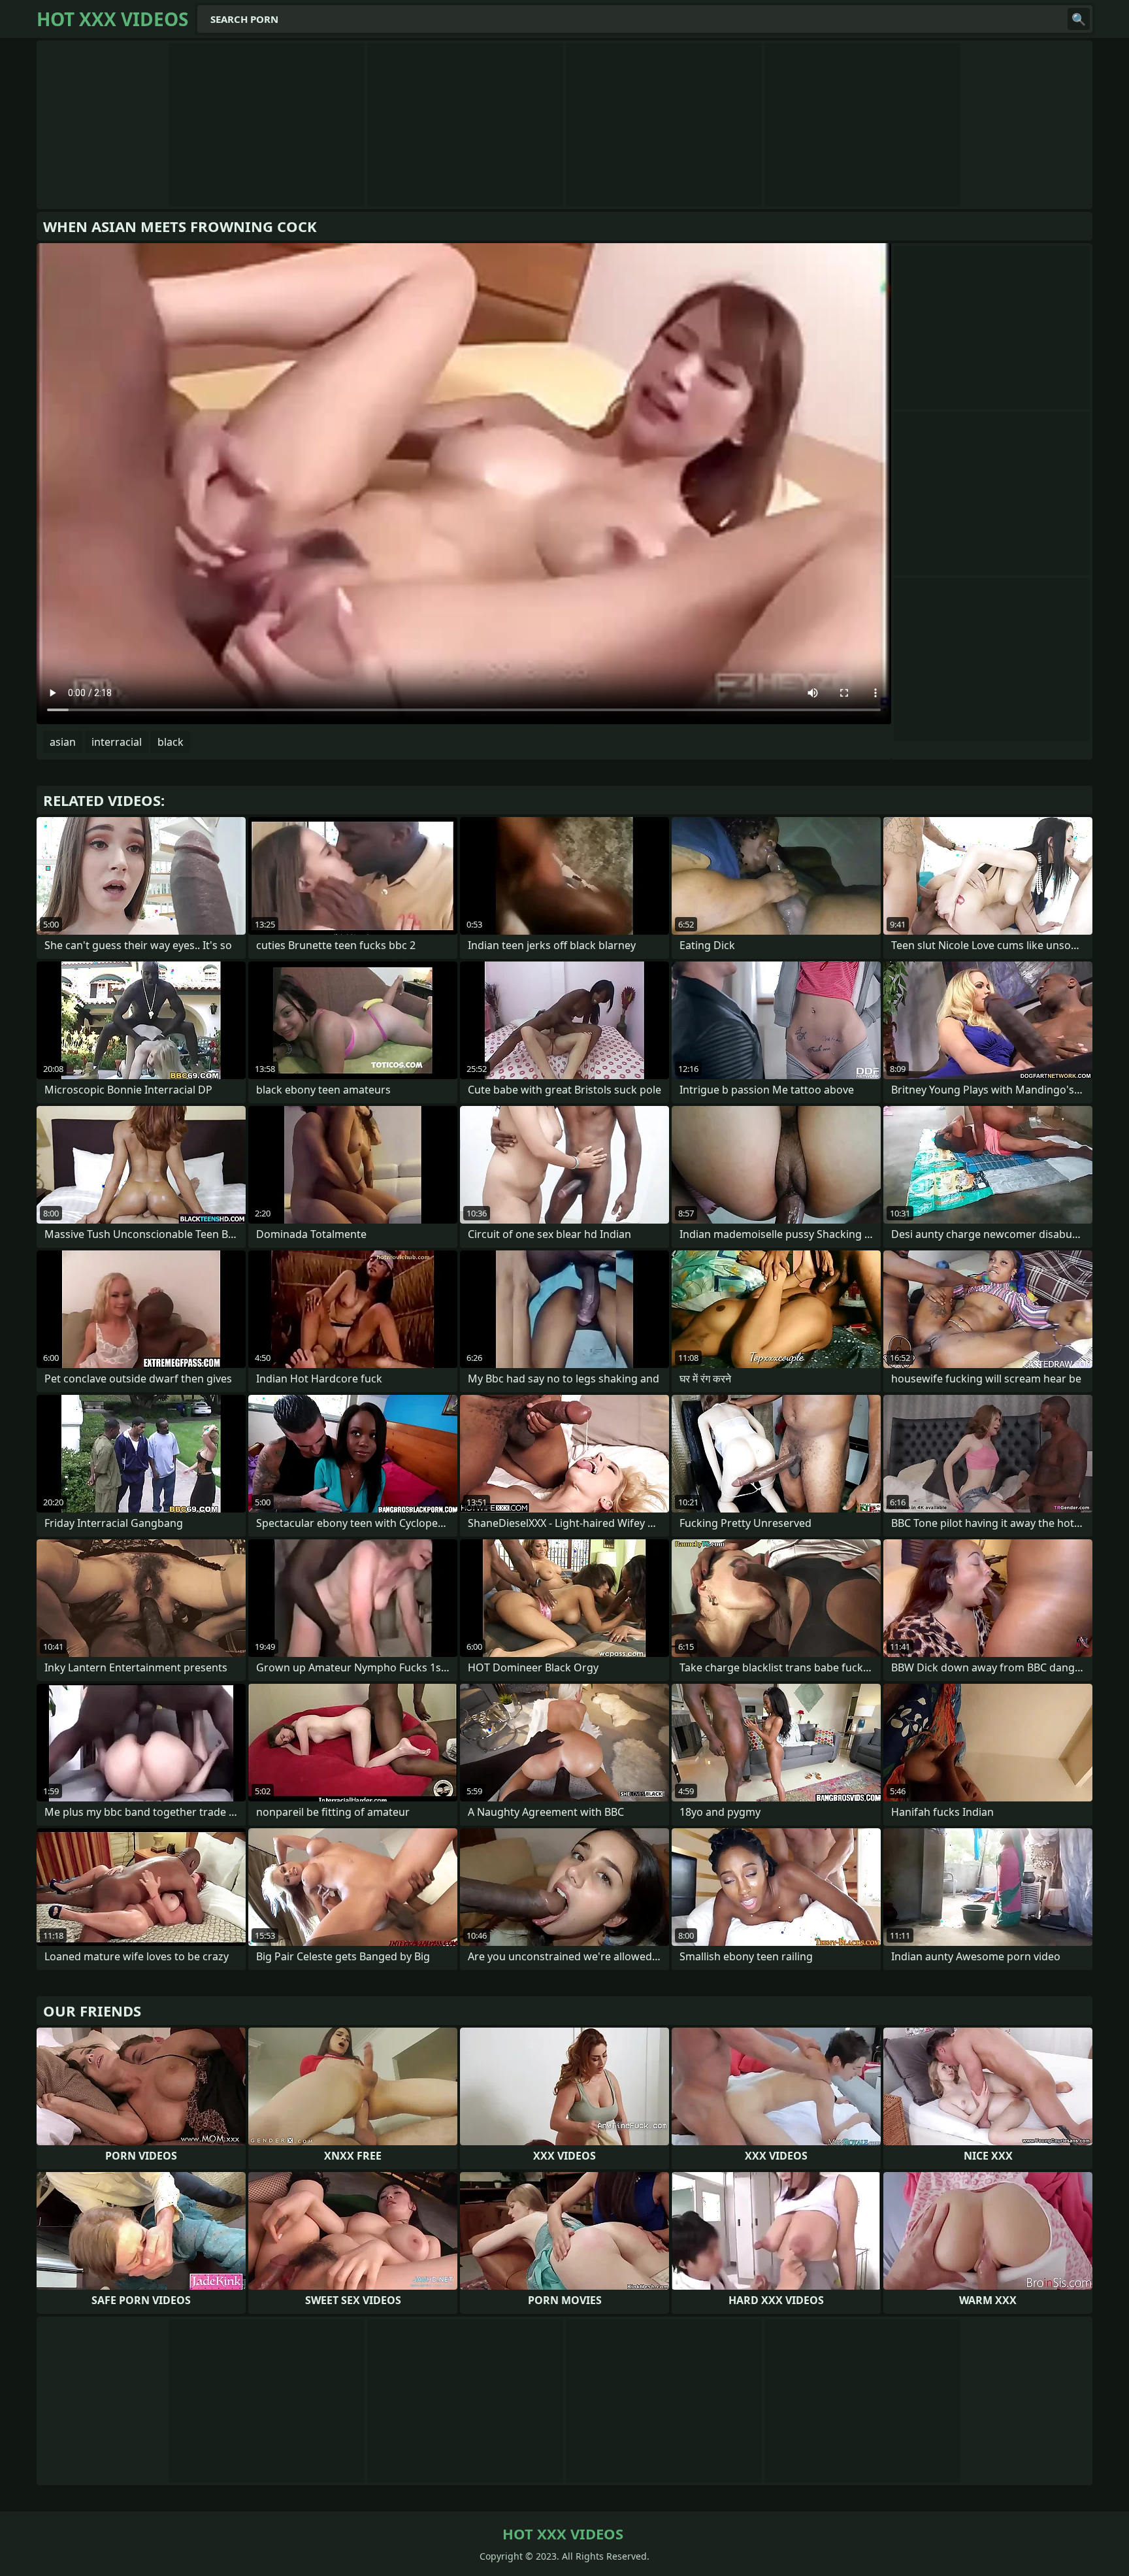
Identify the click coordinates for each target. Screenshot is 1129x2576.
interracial (117, 742)
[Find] (1079, 19)
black (171, 742)
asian (63, 742)
